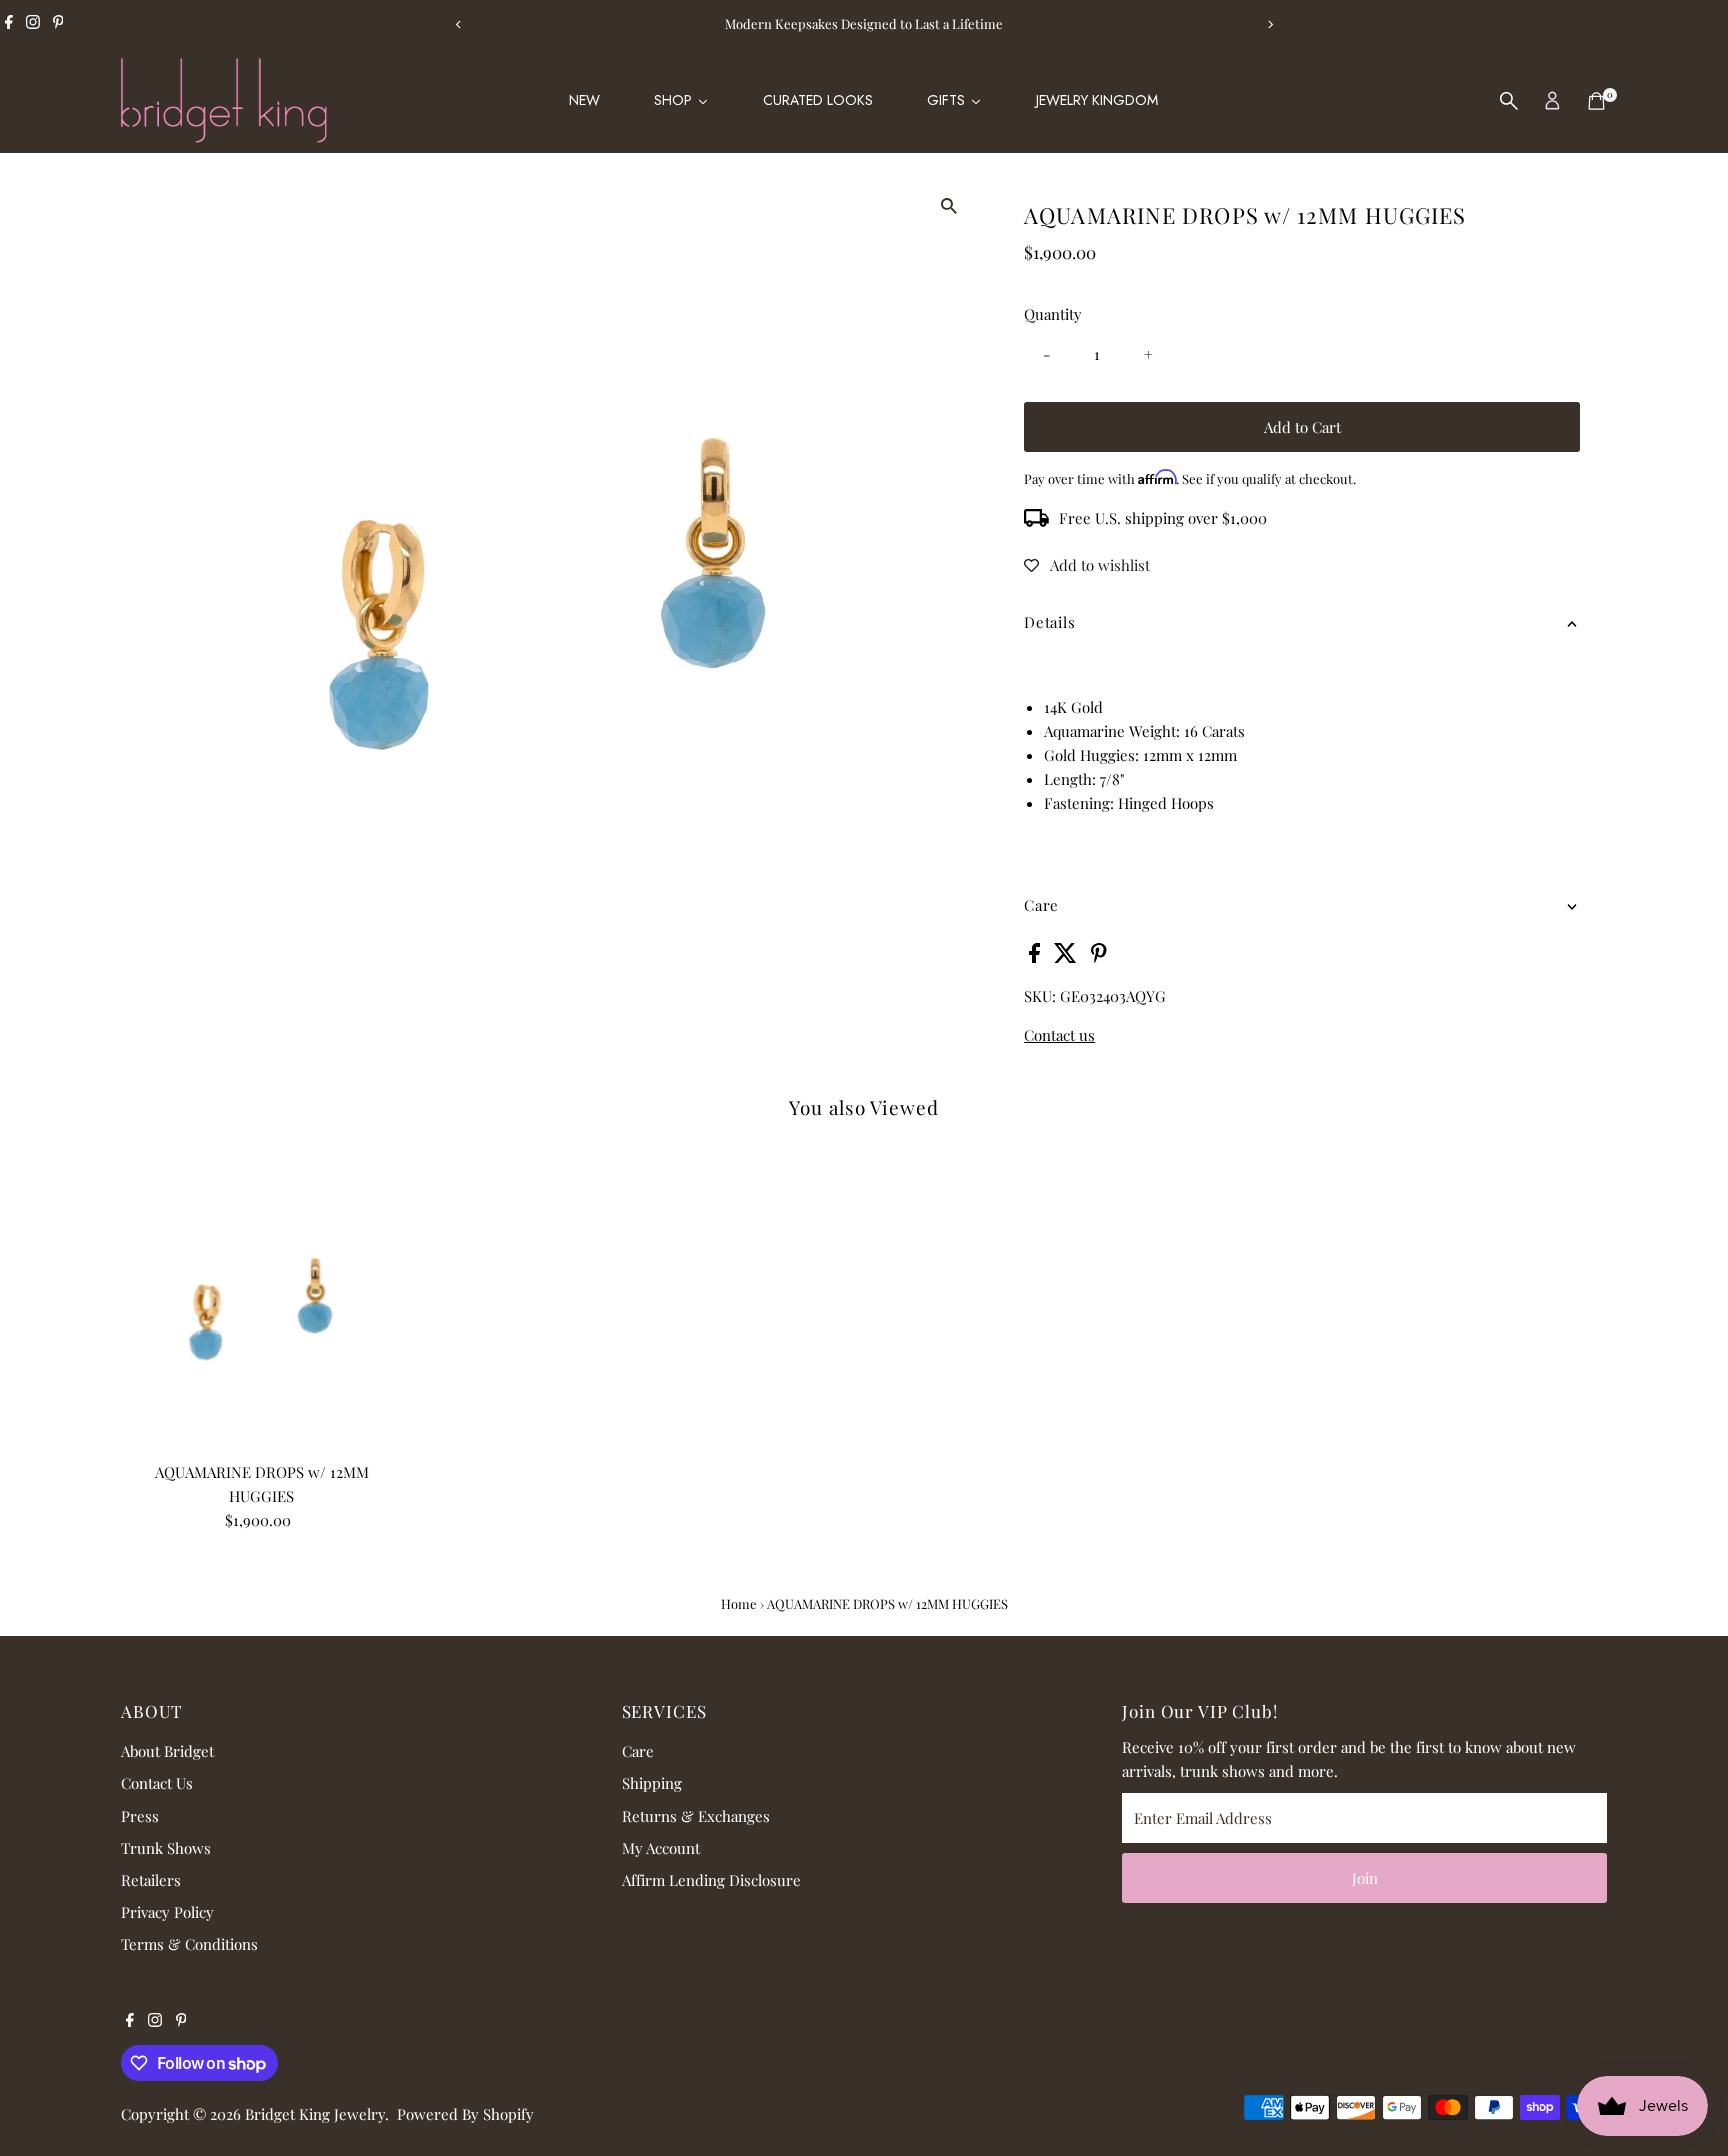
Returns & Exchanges (696, 1816)
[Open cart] (1596, 101)
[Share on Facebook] (1036, 957)
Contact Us (157, 1783)
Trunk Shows (166, 1848)
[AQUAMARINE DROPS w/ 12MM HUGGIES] (261, 1311)
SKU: (1040, 996)
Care (638, 1751)
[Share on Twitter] (1067, 957)
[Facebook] (9, 24)
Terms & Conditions (189, 1944)
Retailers (151, 1880)
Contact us (1059, 1035)
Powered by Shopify (465, 2114)
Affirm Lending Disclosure (711, 1880)
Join (1365, 1878)
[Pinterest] (58, 24)
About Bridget (167, 1751)
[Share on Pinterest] (1099, 957)
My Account (661, 1848)
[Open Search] (1509, 101)
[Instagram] (33, 24)
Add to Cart (1302, 427)
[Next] (1269, 24)
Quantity (1053, 314)
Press (140, 1816)
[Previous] (458, 24)
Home (739, 1603)
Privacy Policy (167, 1912)
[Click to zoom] (948, 205)
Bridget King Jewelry (315, 2114)
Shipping (652, 1783)
